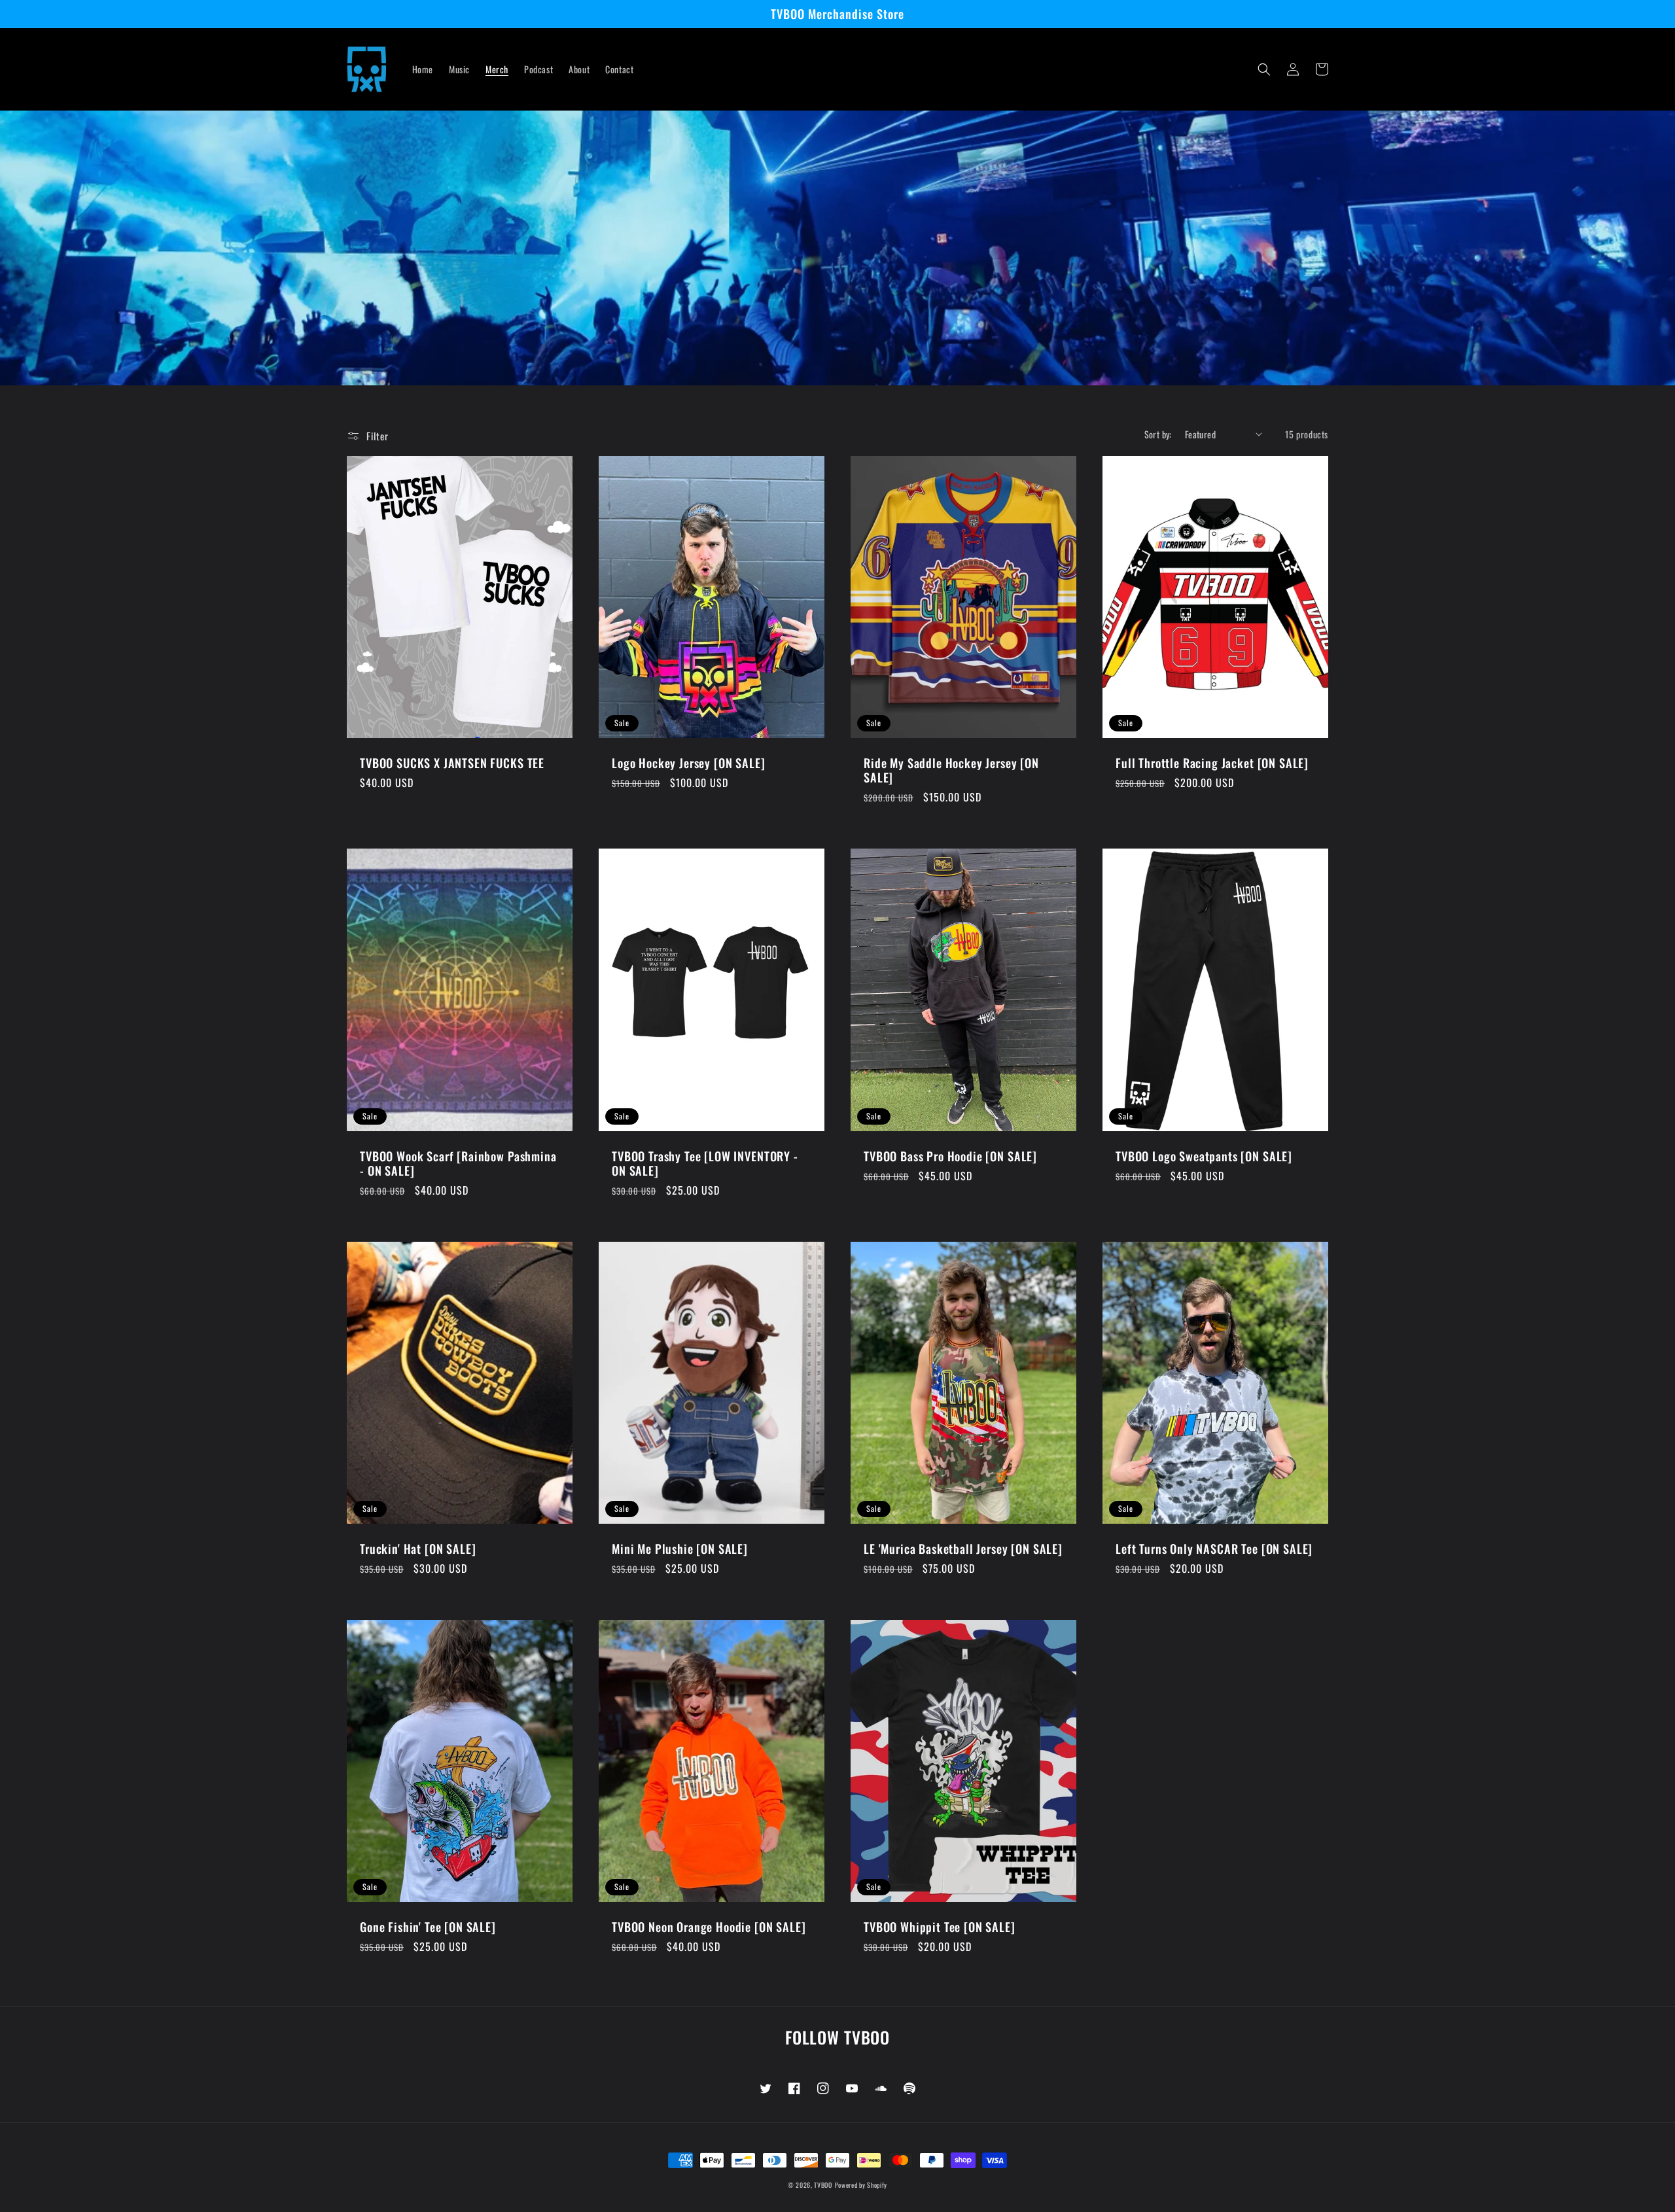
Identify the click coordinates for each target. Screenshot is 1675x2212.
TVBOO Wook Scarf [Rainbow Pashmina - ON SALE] (458, 1163)
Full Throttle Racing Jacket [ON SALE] (1212, 763)
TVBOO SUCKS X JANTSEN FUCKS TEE (452, 763)
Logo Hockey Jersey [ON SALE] (689, 763)
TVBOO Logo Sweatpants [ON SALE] (1204, 1156)
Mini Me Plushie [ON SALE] (680, 1549)
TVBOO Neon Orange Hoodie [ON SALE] (709, 1927)
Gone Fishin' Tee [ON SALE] (428, 1927)
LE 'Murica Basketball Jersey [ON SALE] (963, 1549)
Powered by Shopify (861, 2185)
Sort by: (1158, 434)
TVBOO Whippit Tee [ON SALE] (940, 1927)
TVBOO (823, 2185)
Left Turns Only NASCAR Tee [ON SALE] (1214, 1549)
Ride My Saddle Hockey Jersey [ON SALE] (951, 770)
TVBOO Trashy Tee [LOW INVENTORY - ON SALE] (705, 1163)
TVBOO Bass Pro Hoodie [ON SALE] (950, 1156)
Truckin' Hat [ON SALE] (418, 1549)
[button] (1264, 69)
